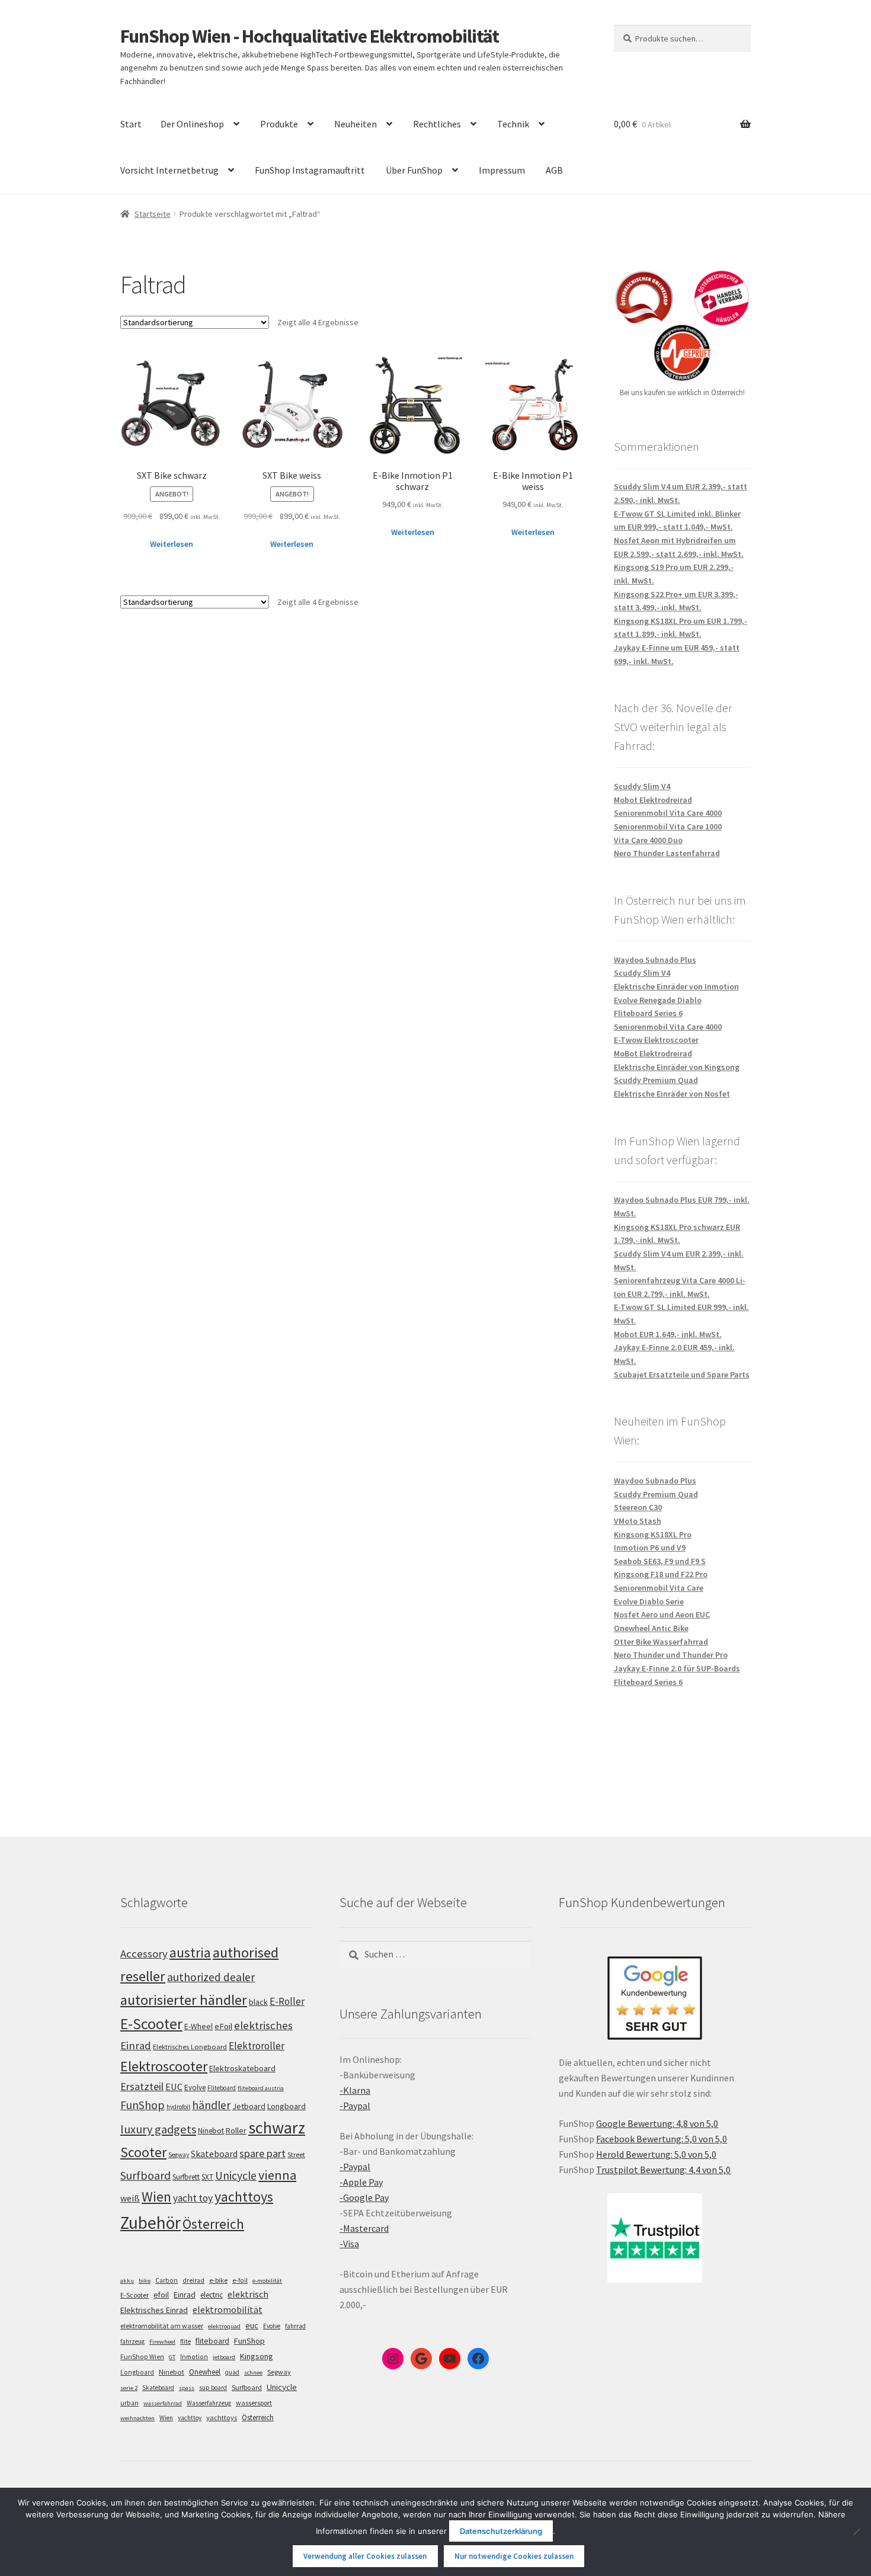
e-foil (240, 2280)
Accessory (144, 1954)
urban (129, 2403)
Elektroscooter (164, 2066)
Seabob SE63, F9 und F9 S (660, 1561)
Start (131, 124)
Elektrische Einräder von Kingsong (677, 1067)
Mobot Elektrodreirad (653, 800)
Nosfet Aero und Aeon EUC (662, 1614)
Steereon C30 (638, 1507)
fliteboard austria (261, 2088)
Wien (156, 2197)
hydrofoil (178, 2107)
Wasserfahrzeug (209, 2403)
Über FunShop (414, 170)
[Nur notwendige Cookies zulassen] (856, 2532)
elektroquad (224, 2326)
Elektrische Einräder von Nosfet (672, 1094)
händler (211, 2105)
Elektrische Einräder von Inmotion (676, 986)
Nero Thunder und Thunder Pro (671, 1655)
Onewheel (205, 2372)
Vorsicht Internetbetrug (169, 170)
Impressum (502, 170)
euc (252, 2325)
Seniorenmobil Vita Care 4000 (668, 813)
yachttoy (190, 2418)
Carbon (166, 2280)
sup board (213, 2388)
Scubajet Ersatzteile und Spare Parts (682, 1374)
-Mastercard (364, 2228)
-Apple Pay (361, 2182)
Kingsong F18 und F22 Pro (661, 1574)
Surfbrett (186, 2177)
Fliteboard (222, 2088)
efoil (161, 2295)
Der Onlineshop (192, 124)
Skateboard (214, 2154)
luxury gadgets (158, 2129)
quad (232, 2372)
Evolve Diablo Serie (649, 1601)
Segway (179, 2155)
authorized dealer (211, 1977)
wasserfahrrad (163, 2403)
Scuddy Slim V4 (642, 786)
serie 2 (129, 2388)
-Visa (349, 2244)
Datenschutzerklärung (501, 2531)
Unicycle (236, 2175)
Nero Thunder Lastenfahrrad (667, 853)
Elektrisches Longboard (190, 2047)
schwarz (277, 2128)
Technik (513, 124)
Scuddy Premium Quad (656, 1080)
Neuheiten (356, 124)
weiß (130, 2198)
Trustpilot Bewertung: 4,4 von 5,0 (663, 2170)
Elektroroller (257, 2046)
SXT (207, 2177)
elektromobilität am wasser (162, 2326)
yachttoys (244, 2197)
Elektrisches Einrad (154, 2310)
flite (185, 2341)
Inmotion (194, 2357)
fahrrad (295, 2326)
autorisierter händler (184, 2000)
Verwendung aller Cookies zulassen (365, 2556)
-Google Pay (364, 2197)
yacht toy (193, 2198)
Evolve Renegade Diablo (658, 1000)
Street (296, 2154)
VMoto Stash (638, 1521)
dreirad (193, 2280)
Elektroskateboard (242, 2068)
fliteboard (212, 2341)
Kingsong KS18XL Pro (653, 1534)
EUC (174, 2087)
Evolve (195, 2088)
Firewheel (162, 2342)
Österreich (213, 2224)
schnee (253, 2372)
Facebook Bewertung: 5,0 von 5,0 (662, 2139)
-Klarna (355, 2090)
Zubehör (150, 2223)
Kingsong (257, 2356)
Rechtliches (437, 124)
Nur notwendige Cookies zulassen (514, 2556)
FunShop (143, 2105)
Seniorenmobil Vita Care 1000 (668, 826)
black (258, 2002)
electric (212, 2295)
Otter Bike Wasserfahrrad (661, 1642)
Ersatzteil (142, 2086)
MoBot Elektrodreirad (653, 1053)
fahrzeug (132, 2341)
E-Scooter (151, 2024)
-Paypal (355, 2106)
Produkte (279, 124)
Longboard (286, 2106)
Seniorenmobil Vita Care (659, 1588)
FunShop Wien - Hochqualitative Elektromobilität (310, 36)
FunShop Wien (142, 2357)
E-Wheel (198, 2026)
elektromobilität (228, 2309)
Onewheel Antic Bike (651, 1628)
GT (172, 2357)
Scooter (143, 2152)
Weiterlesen (172, 544)
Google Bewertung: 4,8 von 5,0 (657, 2123)
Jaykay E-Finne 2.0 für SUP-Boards (677, 1668)
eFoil (223, 2026)
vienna (277, 2175)
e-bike (218, 2280)
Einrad (185, 2295)
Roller (236, 2130)
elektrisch (248, 2294)
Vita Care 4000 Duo (648, 840)
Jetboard (249, 2106)
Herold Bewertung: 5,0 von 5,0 (656, 2154)
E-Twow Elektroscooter (656, 1040)
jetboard (224, 2357)
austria (190, 1952)
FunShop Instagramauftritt (310, 170)
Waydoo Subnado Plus (655, 960)
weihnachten (137, 2418)
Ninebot (211, 2131)
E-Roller (287, 2001)
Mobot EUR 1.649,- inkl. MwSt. (668, 1334)
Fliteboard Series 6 (648, 1013)
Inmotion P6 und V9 (650, 1547)
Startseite (153, 214)
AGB (554, 170)
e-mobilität (267, 2281)
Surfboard (145, 2175)
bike (145, 2281)
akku (127, 2281)
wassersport (254, 2403)
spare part (262, 2153)
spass (187, 2388)
